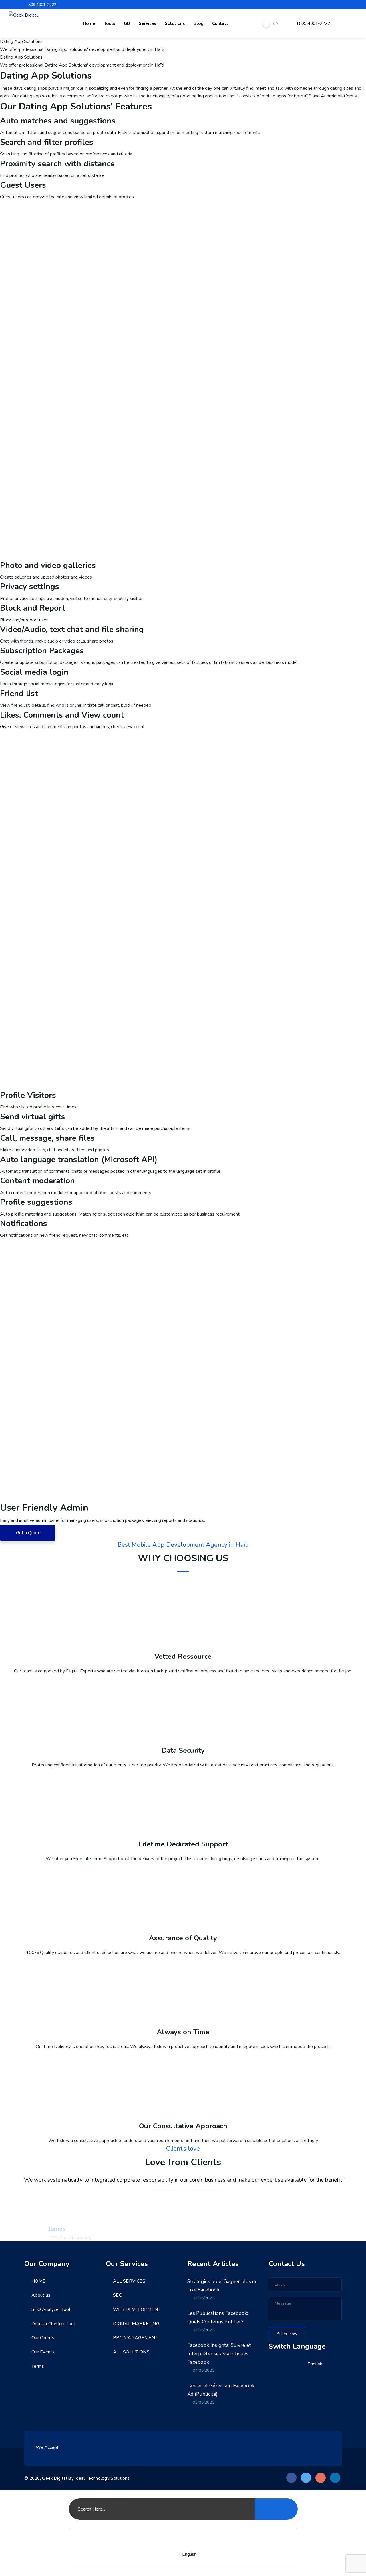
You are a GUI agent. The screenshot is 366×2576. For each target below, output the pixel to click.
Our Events (43, 2352)
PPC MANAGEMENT (135, 2338)
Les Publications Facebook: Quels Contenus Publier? (218, 2318)
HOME (38, 2281)
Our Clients (43, 2338)
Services (147, 23)
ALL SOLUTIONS (131, 2352)
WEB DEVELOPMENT (137, 2309)
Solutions (175, 23)
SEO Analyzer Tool (51, 2309)
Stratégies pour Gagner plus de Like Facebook (222, 2286)
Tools (110, 23)
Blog (199, 23)
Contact (220, 23)
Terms (38, 2366)
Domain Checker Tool (53, 2324)
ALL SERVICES (129, 2281)
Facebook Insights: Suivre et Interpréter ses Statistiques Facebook (219, 2354)
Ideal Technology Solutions (102, 2478)
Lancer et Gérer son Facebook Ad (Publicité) (221, 2390)
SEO (118, 2295)
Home (89, 23)
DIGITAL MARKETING (136, 2324)
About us (41, 2295)
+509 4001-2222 (41, 5)
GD (127, 23)
